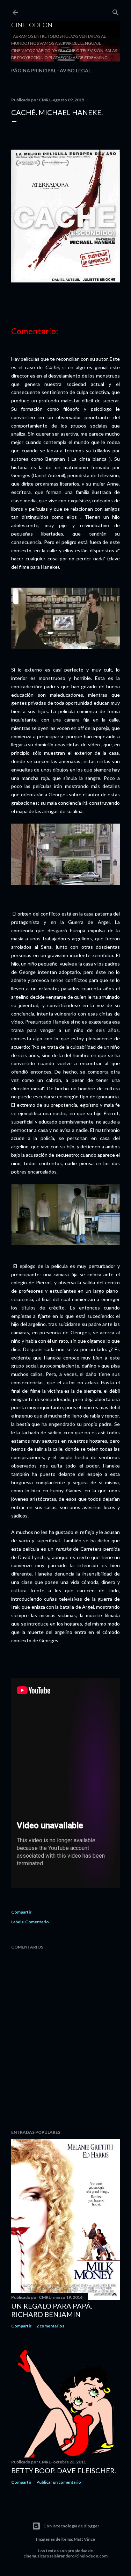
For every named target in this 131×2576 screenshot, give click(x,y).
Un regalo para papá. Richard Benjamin (52, 2310)
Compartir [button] (21, 1912)
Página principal (34, 70)
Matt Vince (84, 2539)
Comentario (37, 1922)
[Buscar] (116, 11)
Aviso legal (75, 70)
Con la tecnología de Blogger (71, 2526)
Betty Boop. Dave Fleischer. (64, 2470)
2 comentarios (50, 2326)
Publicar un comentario (59, 2482)
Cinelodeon (32, 25)
